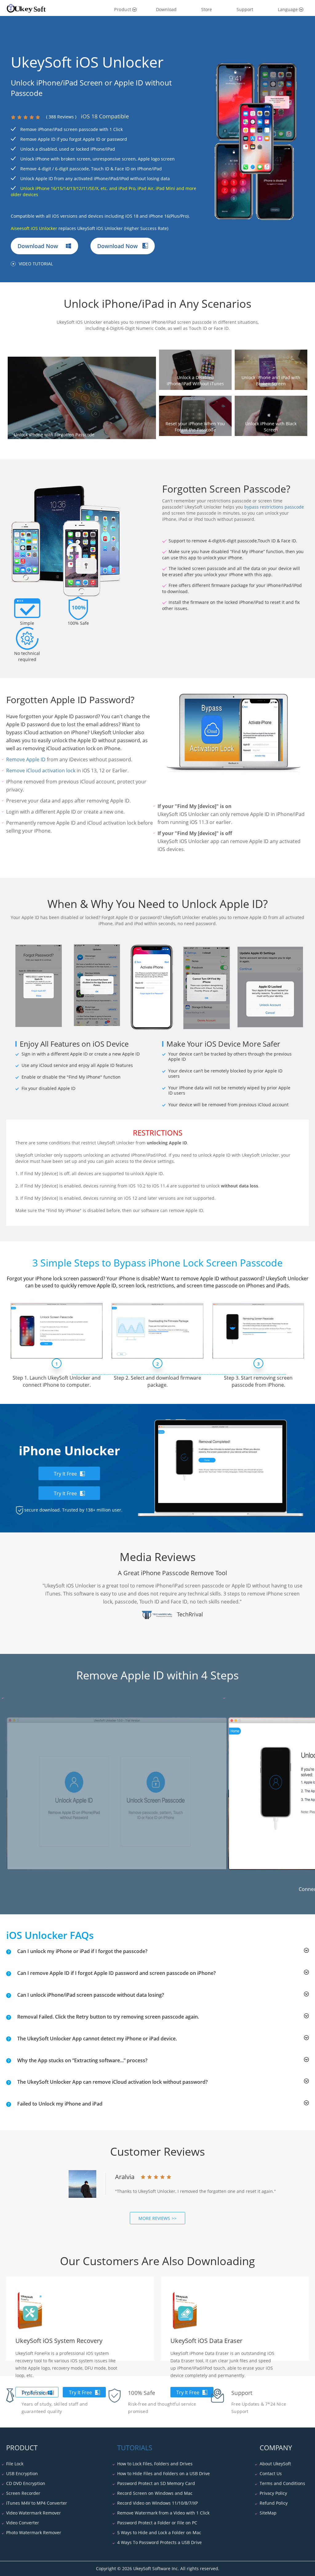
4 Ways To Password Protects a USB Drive (159, 2542)
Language (288, 9)
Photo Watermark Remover (34, 2532)
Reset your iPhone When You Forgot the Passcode (195, 427)
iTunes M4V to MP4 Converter (37, 2503)
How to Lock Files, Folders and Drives (155, 2464)
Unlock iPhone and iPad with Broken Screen (271, 380)
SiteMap (268, 2513)
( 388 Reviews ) (61, 117)
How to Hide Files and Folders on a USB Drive (163, 2473)
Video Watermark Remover (34, 2513)
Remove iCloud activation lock (41, 771)
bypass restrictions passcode (274, 507)
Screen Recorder (23, 2493)
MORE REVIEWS (154, 2218)
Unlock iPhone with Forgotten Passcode (54, 435)
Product (123, 9)
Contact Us (271, 2473)
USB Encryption (22, 2473)
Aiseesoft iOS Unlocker (34, 228)
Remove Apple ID (26, 759)
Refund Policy (274, 2503)
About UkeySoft (275, 2464)
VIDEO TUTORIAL (36, 264)
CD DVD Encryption (26, 2483)
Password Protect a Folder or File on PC (157, 2523)
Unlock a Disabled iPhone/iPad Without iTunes (195, 380)
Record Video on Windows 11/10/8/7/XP (157, 2503)
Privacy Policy (273, 2493)
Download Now (39, 246)
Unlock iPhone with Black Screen (271, 427)
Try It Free (65, 1474)
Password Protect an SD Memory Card (156, 2483)
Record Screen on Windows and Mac (155, 2493)
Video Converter (23, 2523)
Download (166, 9)
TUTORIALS (135, 2447)
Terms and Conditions (282, 2483)
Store (207, 9)
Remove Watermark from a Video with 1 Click (163, 2513)
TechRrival (190, 1614)
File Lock (15, 2464)
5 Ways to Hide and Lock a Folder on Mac (159, 2532)
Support (245, 9)
